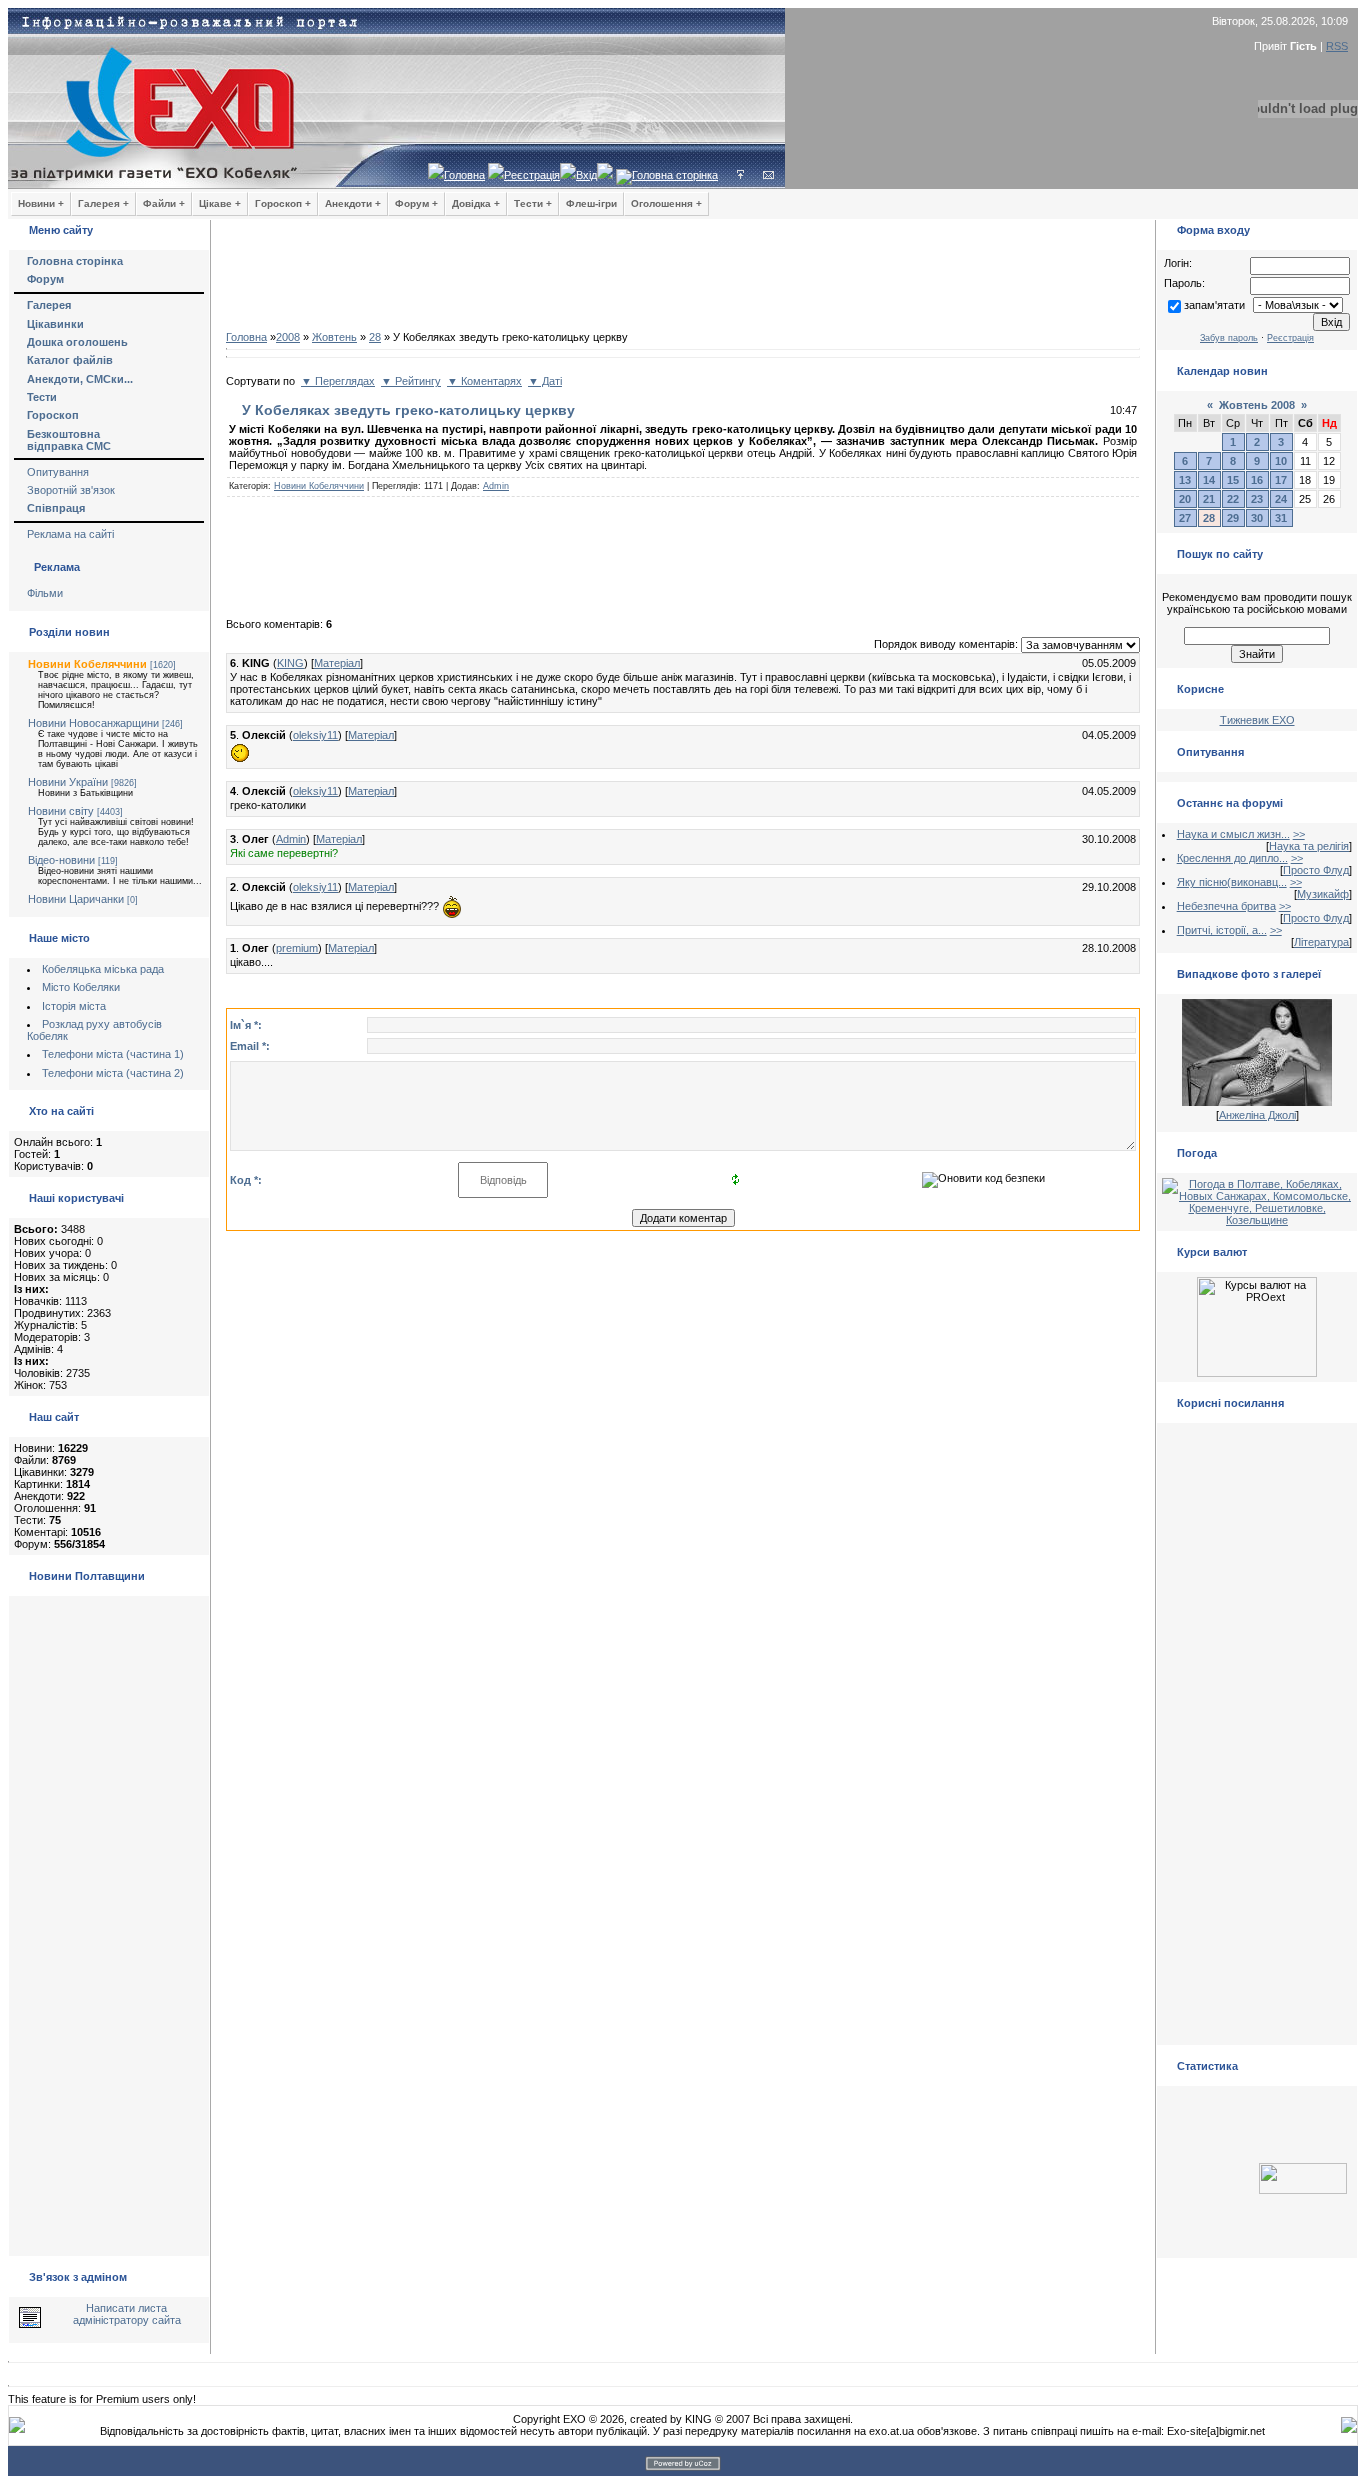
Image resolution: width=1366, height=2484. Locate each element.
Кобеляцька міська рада (103, 969)
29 (1233, 518)
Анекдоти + (353, 203)
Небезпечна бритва (1226, 906)
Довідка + (476, 203)
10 (1281, 461)
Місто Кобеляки (81, 987)
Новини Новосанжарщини (93, 723)
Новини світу (61, 811)
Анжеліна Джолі (1257, 1115)
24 (1281, 499)
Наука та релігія (1309, 846)
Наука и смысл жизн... (1233, 834)
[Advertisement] (683, 280)
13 (1185, 480)
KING (290, 663)
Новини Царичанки (76, 899)
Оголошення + (666, 203)
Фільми (45, 593)
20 (1185, 499)
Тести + (533, 203)
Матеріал (337, 663)
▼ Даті (545, 381)
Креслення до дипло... (1232, 858)
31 (1281, 518)
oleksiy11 (315, 735)
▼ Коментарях (484, 381)
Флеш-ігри (591, 203)
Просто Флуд (1316, 870)
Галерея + (103, 203)
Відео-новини (61, 860)
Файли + (164, 203)
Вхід (586, 175)
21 (1209, 499)
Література (1321, 942)
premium (297, 948)
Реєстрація (532, 175)
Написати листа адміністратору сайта (127, 2314)
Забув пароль (1229, 338)
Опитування (58, 472)
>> (1299, 834)
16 (1257, 480)
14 (1209, 480)
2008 (288, 337)
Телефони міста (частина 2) (113, 1073)
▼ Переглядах (338, 381)
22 (1233, 499)
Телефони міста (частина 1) (113, 1054)
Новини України (68, 782)
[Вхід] (740, 175)
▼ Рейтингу (411, 381)
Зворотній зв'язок (71, 490)
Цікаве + (220, 203)
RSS (1337, 46)
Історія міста (74, 1006)
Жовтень (334, 337)
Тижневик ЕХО (1257, 720)
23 (1257, 499)
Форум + (416, 203)
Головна (464, 175)
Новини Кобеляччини (87, 664)
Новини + (41, 203)
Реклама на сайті (70, 534)
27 (1185, 518)
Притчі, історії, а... (1222, 930)
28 (375, 337)
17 (1281, 480)
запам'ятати (1214, 305)
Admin (496, 486)
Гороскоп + (283, 203)
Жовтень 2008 (1257, 405)
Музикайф (1323, 894)
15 (1233, 480)
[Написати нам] (768, 175)
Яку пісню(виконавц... (1232, 882)
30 (1257, 518)
